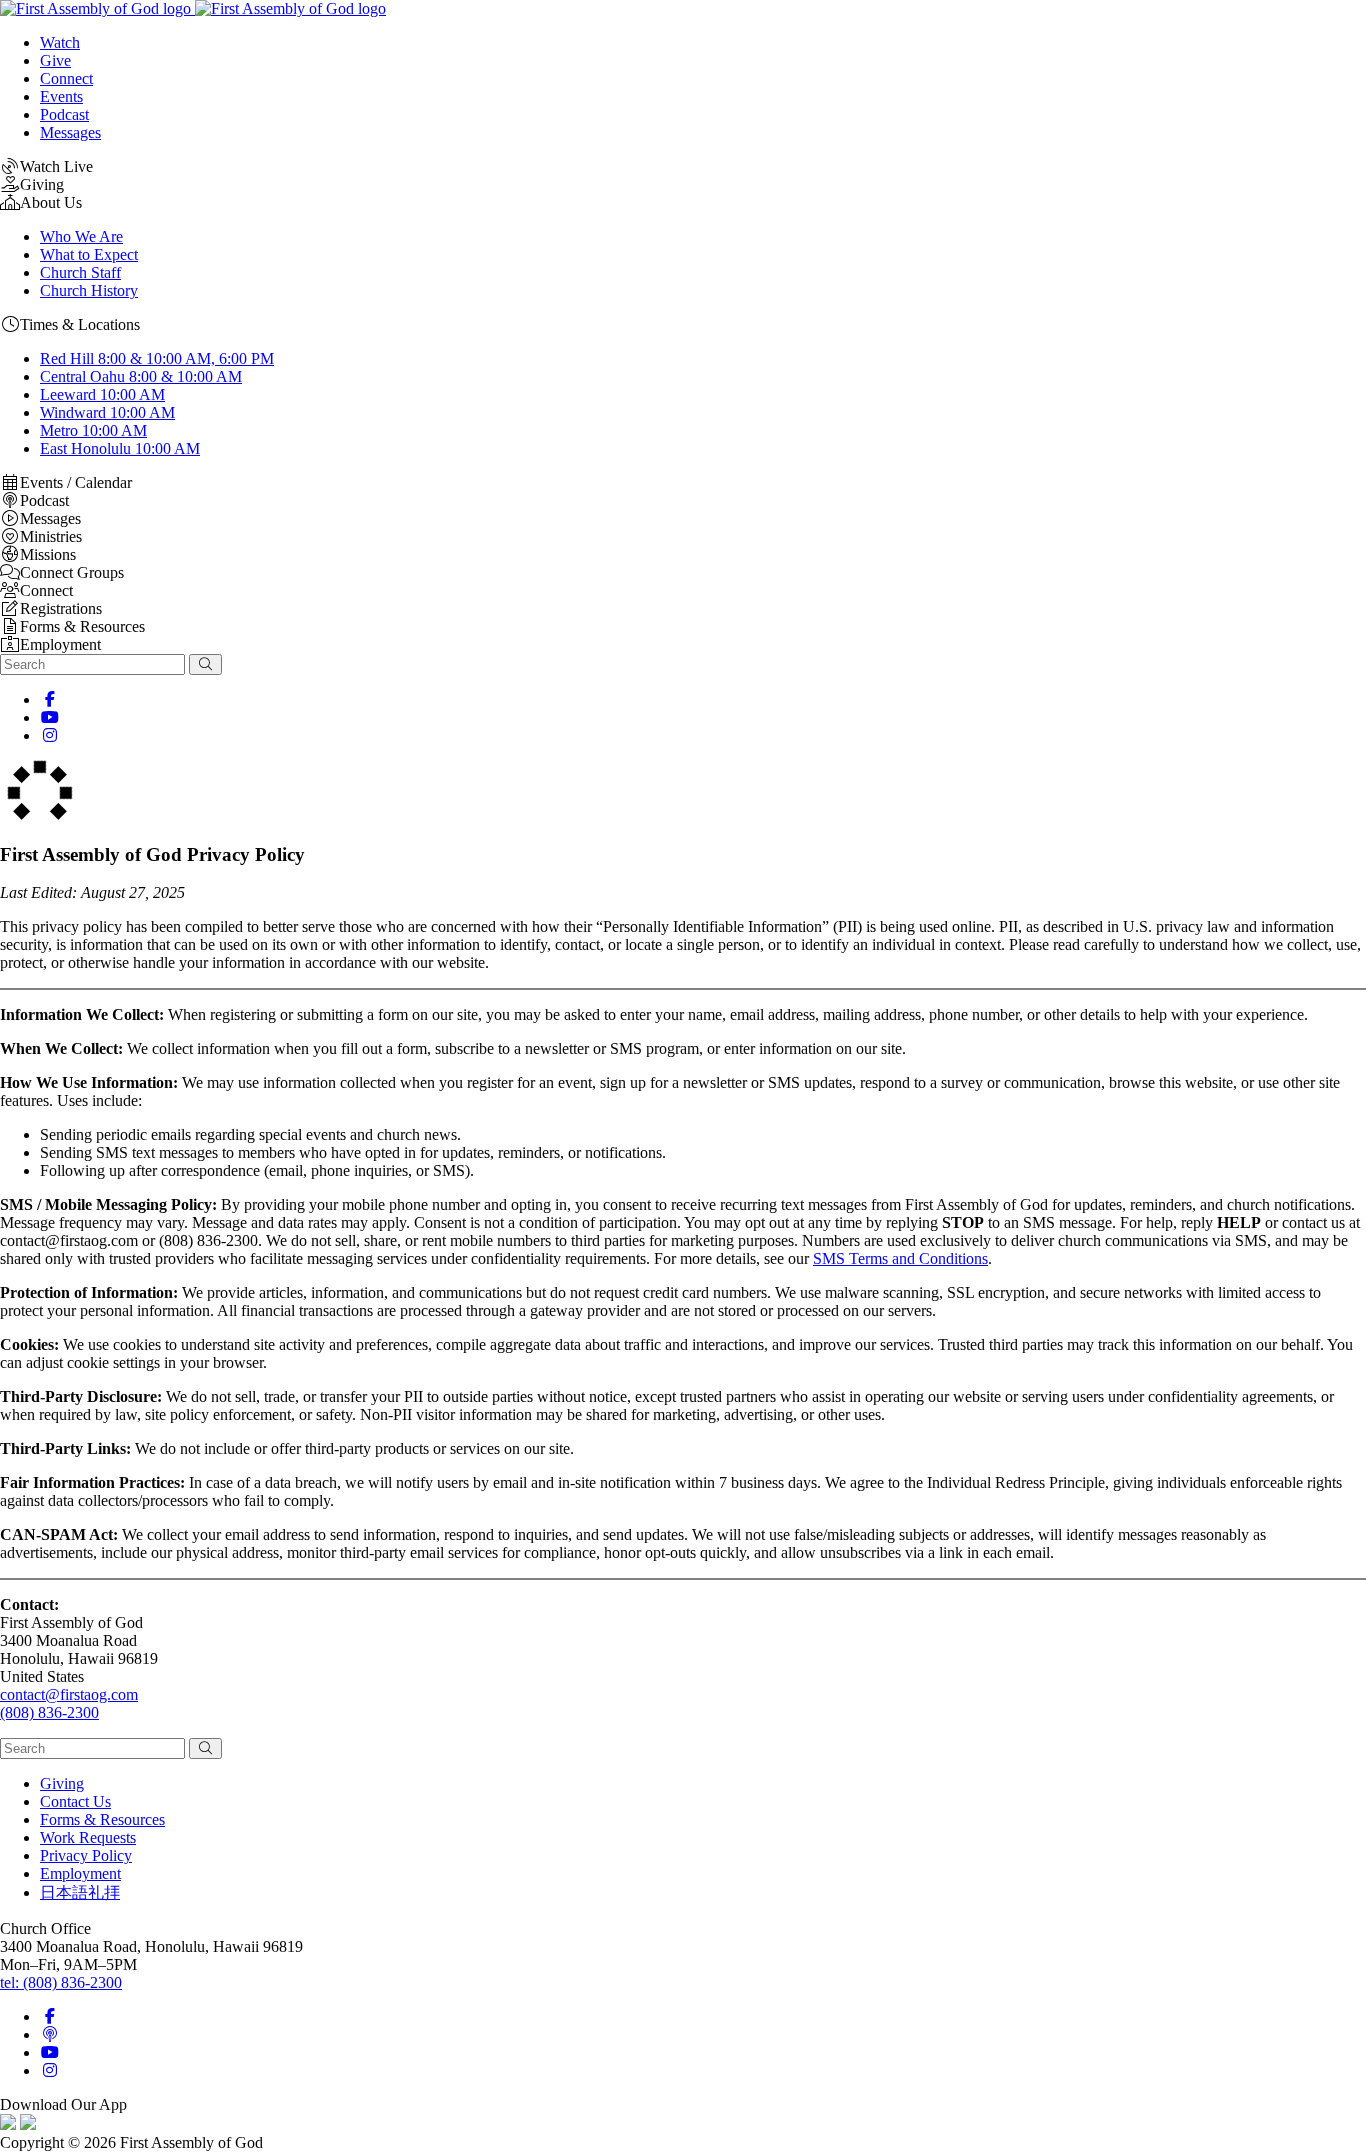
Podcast (64, 114)
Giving (62, 1783)
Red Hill (157, 358)
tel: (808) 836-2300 (61, 1982)
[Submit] (205, 664)
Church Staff (80, 272)
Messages (70, 132)
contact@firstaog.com (69, 1694)
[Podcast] (50, 2034)
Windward (107, 412)
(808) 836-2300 (49, 1712)
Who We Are (81, 236)
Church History (89, 290)
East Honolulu (120, 448)
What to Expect (89, 254)
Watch (60, 42)
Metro (93, 430)
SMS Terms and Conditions (900, 1258)
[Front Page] (193, 8)
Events (61, 96)
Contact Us (75, 1801)
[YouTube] (50, 717)
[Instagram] (50, 735)
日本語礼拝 (80, 1892)
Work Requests (88, 1837)
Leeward (102, 394)
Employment (80, 1873)
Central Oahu (141, 376)
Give (55, 60)
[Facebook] (50, 699)
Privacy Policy (86, 1855)
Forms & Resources (102, 1819)
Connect (66, 78)
